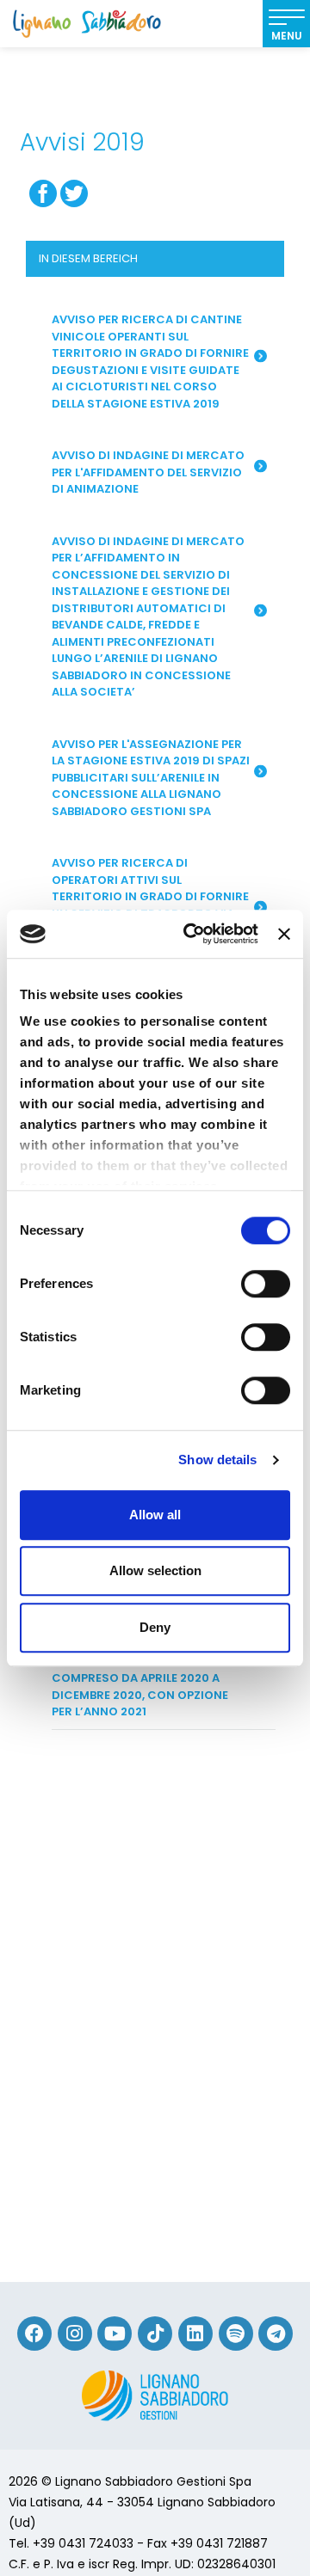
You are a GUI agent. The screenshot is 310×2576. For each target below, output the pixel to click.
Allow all (155, 1515)
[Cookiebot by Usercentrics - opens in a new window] (192, 934)
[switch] (266, 1284)
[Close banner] (284, 934)
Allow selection (155, 1570)
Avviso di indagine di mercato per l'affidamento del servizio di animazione (148, 472)
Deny (155, 1627)
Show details (217, 1460)
